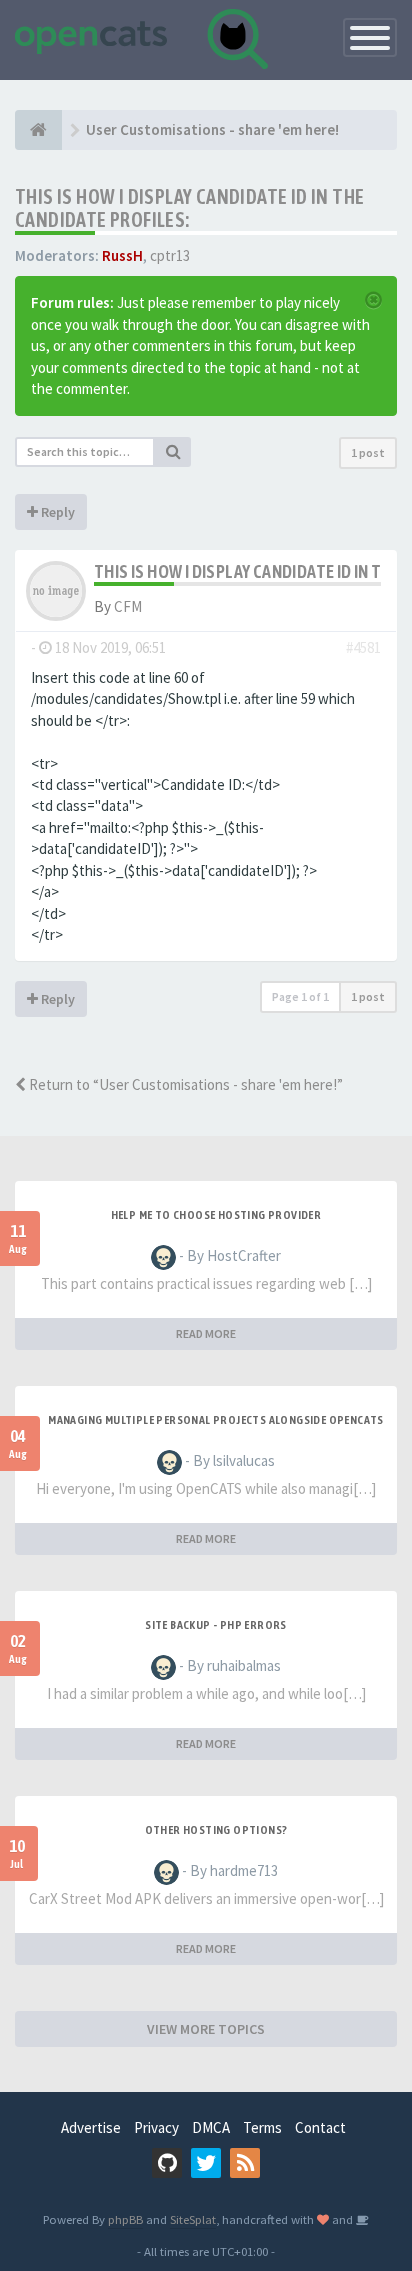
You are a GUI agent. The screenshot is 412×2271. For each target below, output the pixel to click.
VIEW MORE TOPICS (206, 2029)
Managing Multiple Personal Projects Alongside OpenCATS (216, 1420)
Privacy (156, 2127)
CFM (128, 606)
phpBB (125, 2219)
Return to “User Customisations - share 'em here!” (184, 1084)
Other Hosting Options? (216, 1830)
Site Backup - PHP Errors (216, 1625)
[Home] (38, 130)
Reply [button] (56, 512)
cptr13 (170, 255)
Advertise (91, 2127)
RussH (122, 255)
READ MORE (206, 1333)
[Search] (173, 452)
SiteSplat (193, 2219)
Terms (262, 2127)
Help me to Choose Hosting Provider (216, 1215)
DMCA (211, 2127)
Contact (320, 2127)
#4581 (363, 647)
